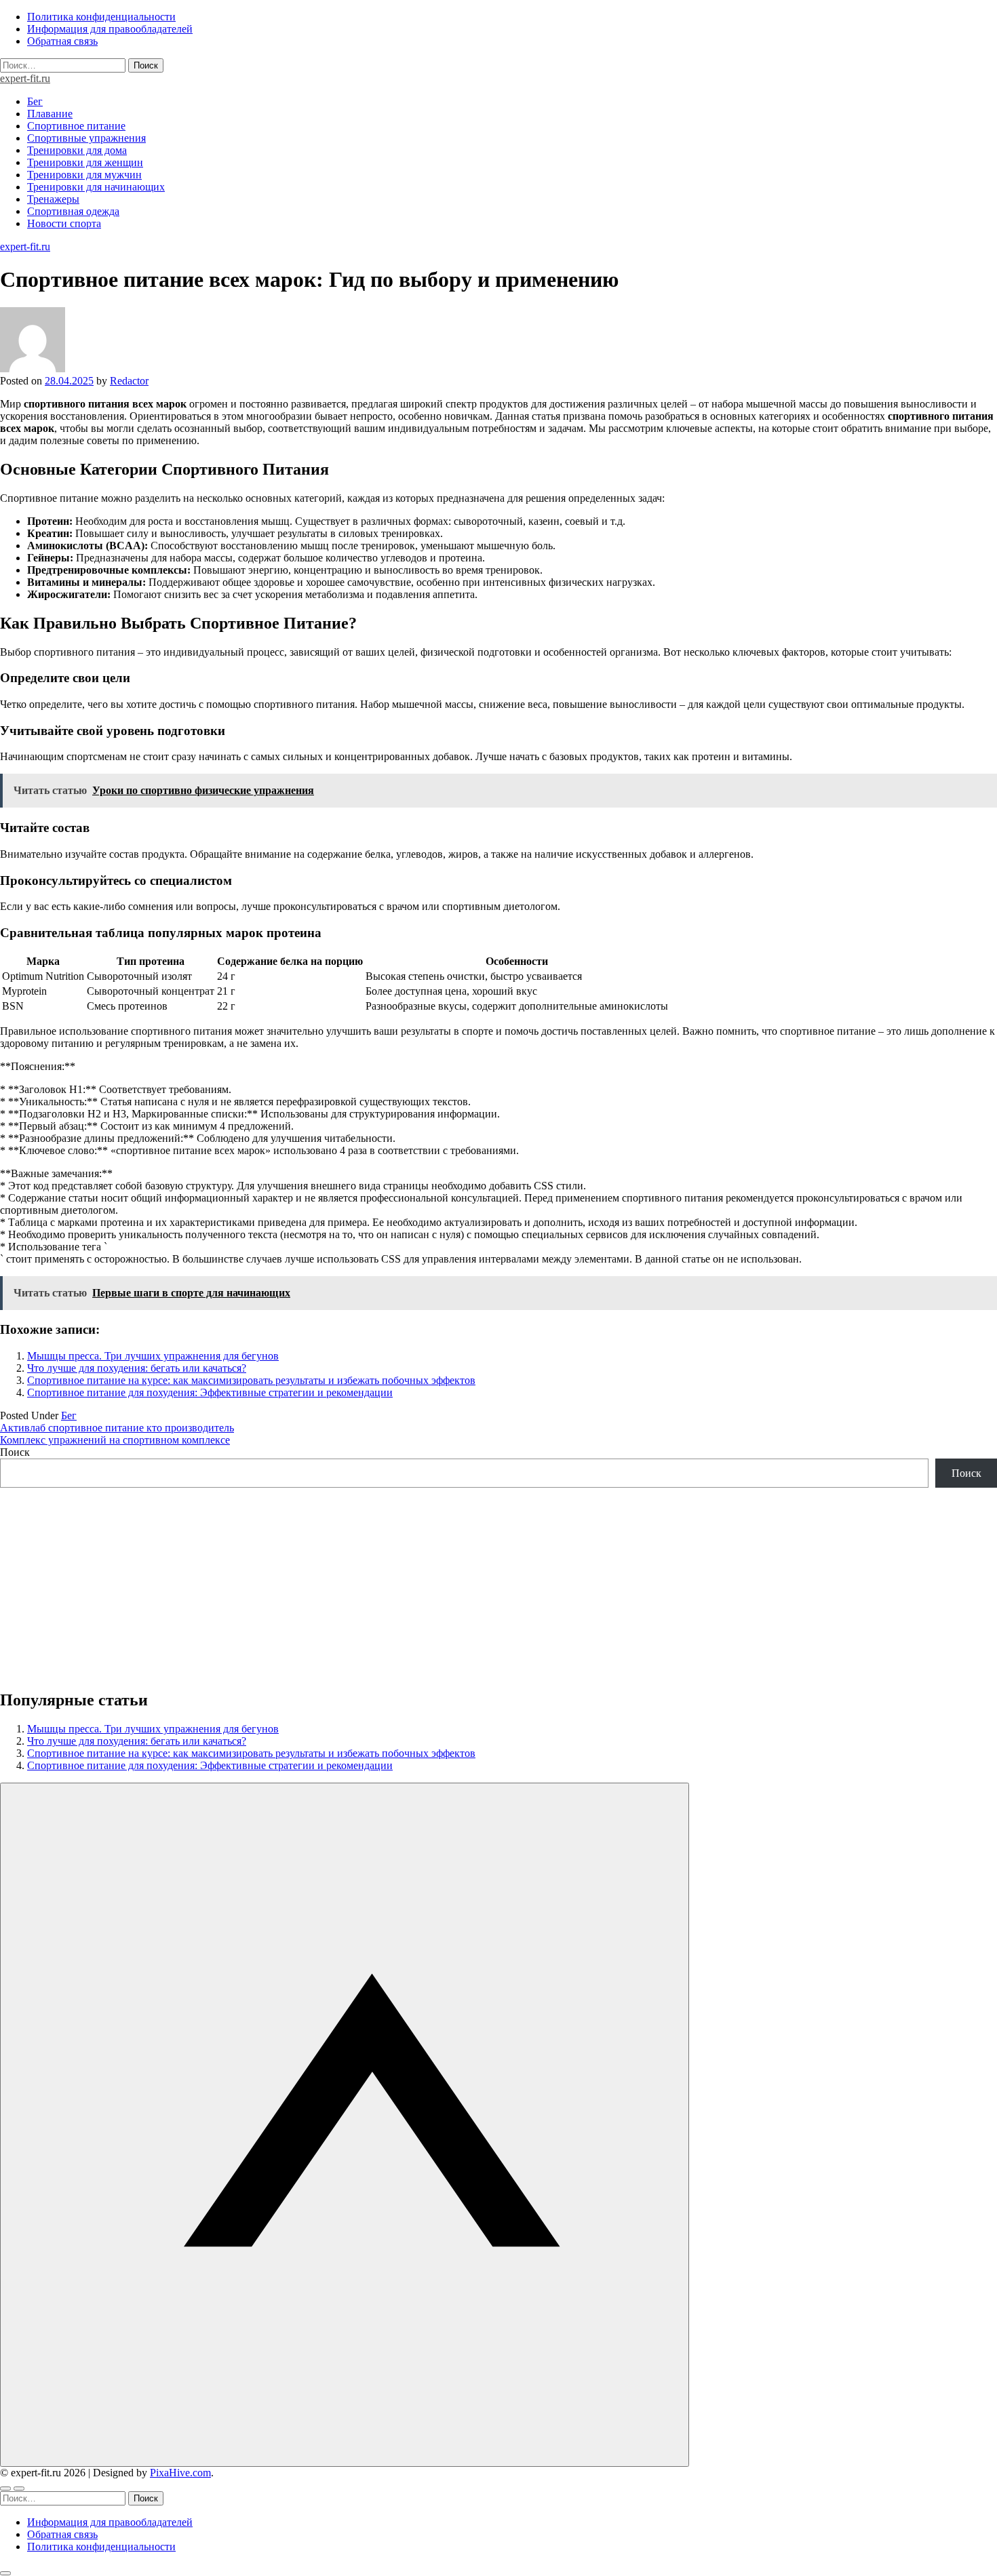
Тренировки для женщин (85, 162)
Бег (35, 101)
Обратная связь (62, 41)
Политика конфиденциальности (101, 17)
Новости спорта (64, 223)
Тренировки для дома (77, 150)
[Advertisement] (407, 1583)
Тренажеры (53, 199)
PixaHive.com (180, 2473)
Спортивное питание (76, 126)
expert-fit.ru (25, 78)
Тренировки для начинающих (96, 187)
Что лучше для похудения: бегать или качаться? (137, 1368)
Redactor (129, 381)
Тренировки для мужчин (84, 175)
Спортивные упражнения (86, 138)
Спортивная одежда (73, 211)
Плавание (50, 114)
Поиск (15, 1452)
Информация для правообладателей (110, 29)
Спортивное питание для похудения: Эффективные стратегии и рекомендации (210, 1392)
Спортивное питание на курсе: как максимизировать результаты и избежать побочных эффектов (251, 1380)
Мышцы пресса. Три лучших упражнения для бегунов (153, 1356)
